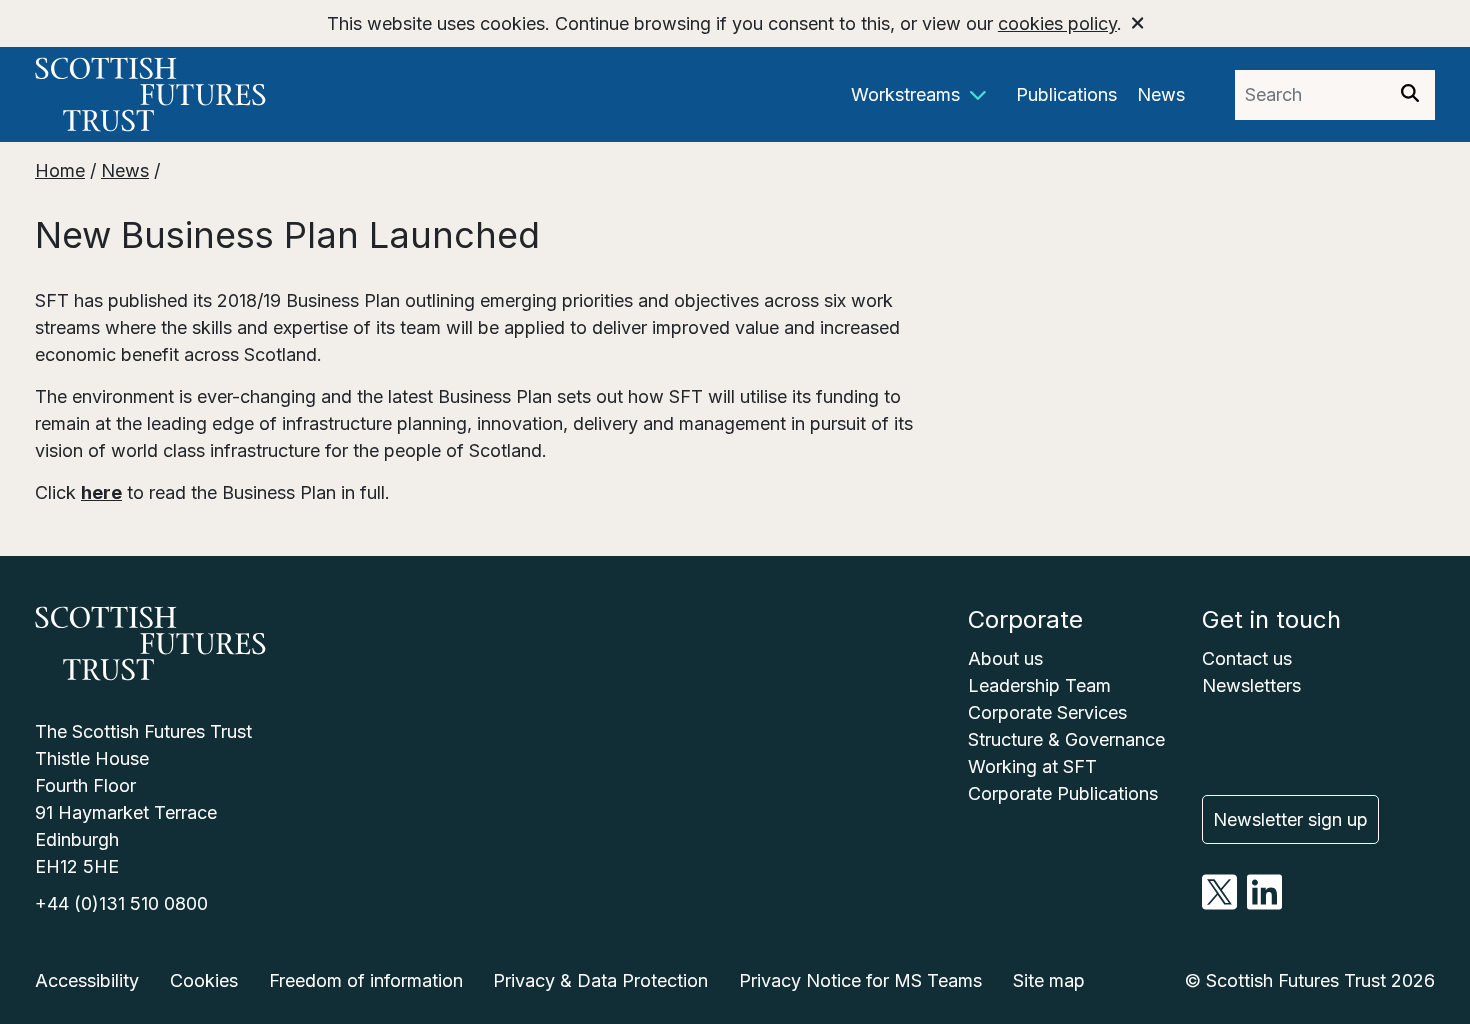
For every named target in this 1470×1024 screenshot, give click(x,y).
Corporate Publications (1063, 793)
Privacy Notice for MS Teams (860, 980)
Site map (1049, 980)
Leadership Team (1039, 685)
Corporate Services (1047, 712)
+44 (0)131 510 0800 (121, 903)
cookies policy (1057, 23)
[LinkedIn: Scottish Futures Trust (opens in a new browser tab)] (1264, 903)
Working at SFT (1032, 766)
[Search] (1410, 95)
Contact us (1247, 658)
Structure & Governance (1066, 739)
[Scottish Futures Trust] (210, 94)
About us (1005, 658)
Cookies (204, 980)
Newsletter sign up (1290, 819)
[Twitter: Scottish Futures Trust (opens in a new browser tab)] (1219, 903)
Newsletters (1251, 685)
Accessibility (87, 980)
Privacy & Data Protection (600, 980)
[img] (1410, 93)
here (101, 492)
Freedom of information (366, 980)
